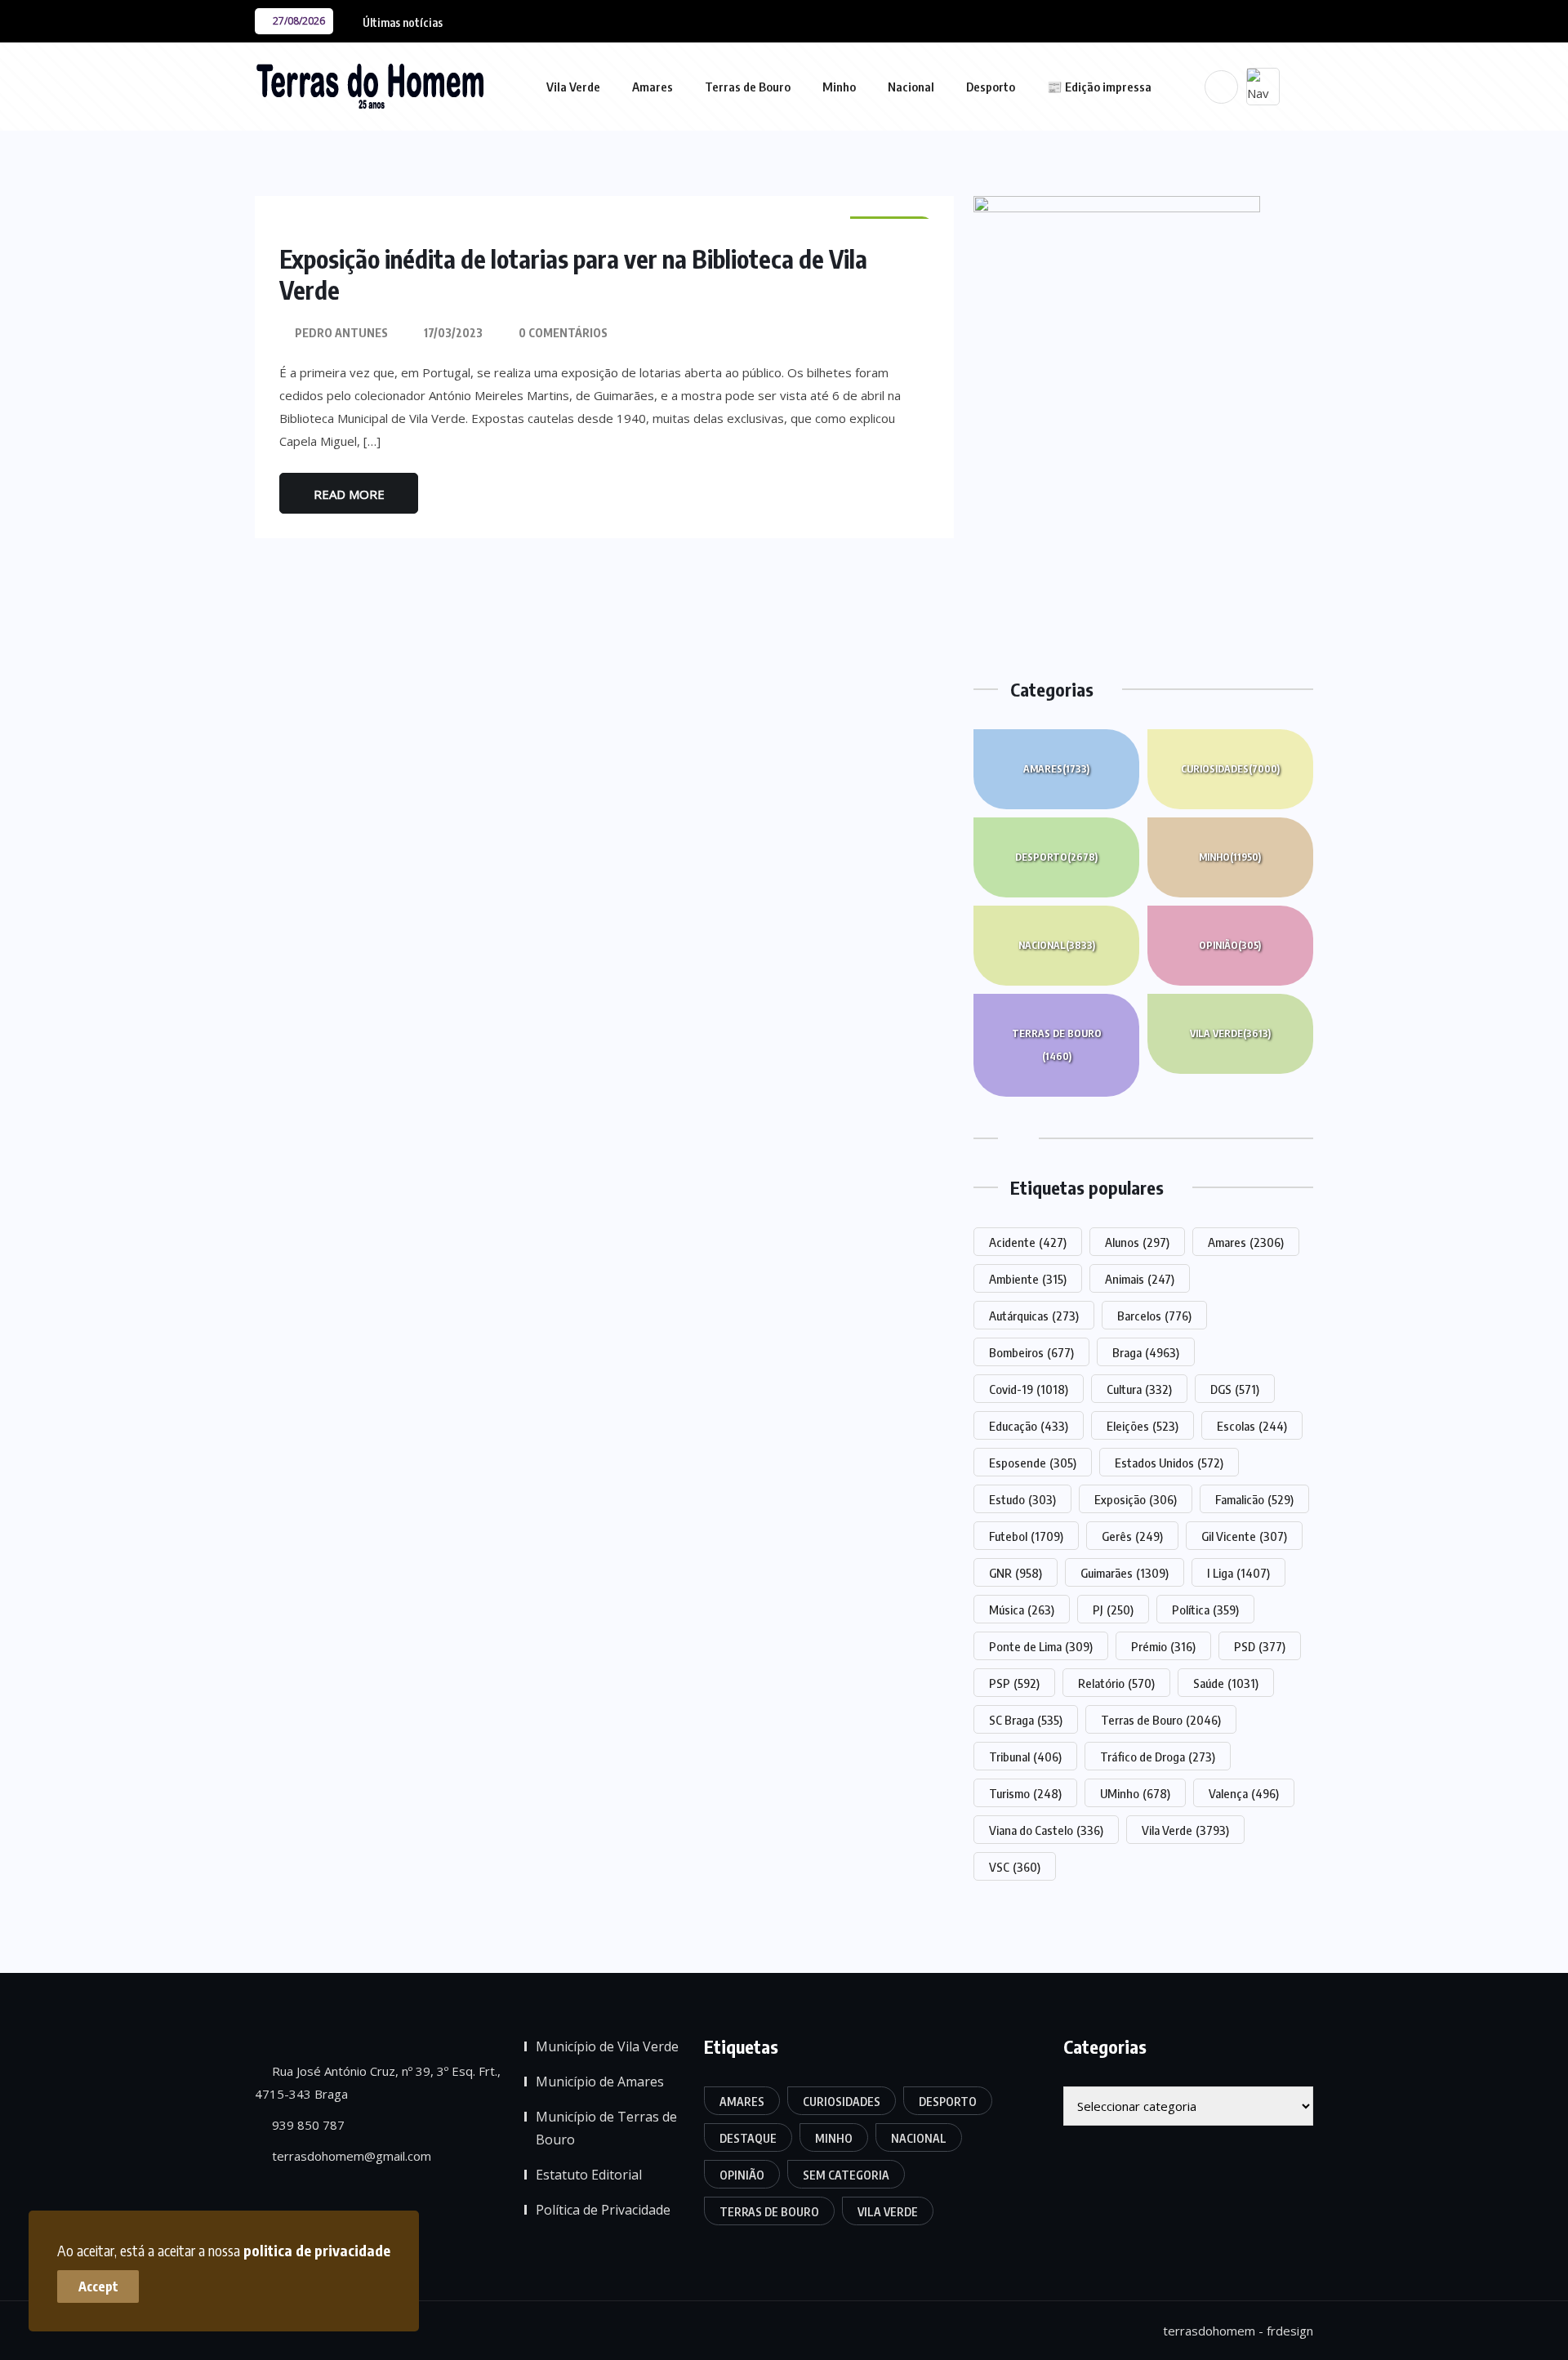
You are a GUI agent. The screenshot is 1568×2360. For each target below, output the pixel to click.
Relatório (1116, 1683)
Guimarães (1125, 1573)
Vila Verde (573, 87)
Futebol (1026, 1536)
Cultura (1139, 1389)
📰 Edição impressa (1099, 87)
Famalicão (1254, 1499)
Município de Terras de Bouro (606, 2128)
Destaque (748, 2138)
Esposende (1033, 1463)
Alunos (1137, 1242)
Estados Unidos (1169, 1463)
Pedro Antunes (341, 333)
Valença (1244, 1793)
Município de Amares (600, 2082)
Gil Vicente (1244, 1536)
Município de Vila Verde (607, 2046)
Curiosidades (1230, 769)
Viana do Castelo (1046, 1830)
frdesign (1290, 2331)
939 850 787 (307, 2125)
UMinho (1135, 1793)
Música (1022, 1610)
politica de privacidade (317, 2250)
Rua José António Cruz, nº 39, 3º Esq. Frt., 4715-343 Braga (378, 2082)
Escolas (1252, 1426)
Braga (1146, 1352)
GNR (1016, 1573)
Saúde (1226, 1683)
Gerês (1132, 1536)
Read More (349, 494)
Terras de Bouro (748, 87)
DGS (1235, 1389)
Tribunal (1025, 1757)
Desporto (991, 87)
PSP (1014, 1683)
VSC (1015, 1867)
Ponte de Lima (1041, 1646)
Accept (98, 2287)
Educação (1029, 1426)
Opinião (1230, 945)
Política (1205, 1610)
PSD (1260, 1646)
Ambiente (1028, 1279)
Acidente (1028, 1242)
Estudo (1022, 1499)
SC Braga (1026, 1720)
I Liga (1238, 1573)
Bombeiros (1031, 1352)
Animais (1140, 1279)
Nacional (911, 87)
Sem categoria (846, 2175)
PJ (1113, 1610)
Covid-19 (1029, 1389)
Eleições (1143, 1426)
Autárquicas (1034, 1316)
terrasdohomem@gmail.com (350, 2156)
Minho (839, 87)
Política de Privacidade (603, 2210)
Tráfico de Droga (1158, 1757)
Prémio (1163, 1646)
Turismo (1025, 1793)
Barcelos (1154, 1316)
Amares (653, 87)
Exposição (1136, 1499)
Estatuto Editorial (589, 2175)
